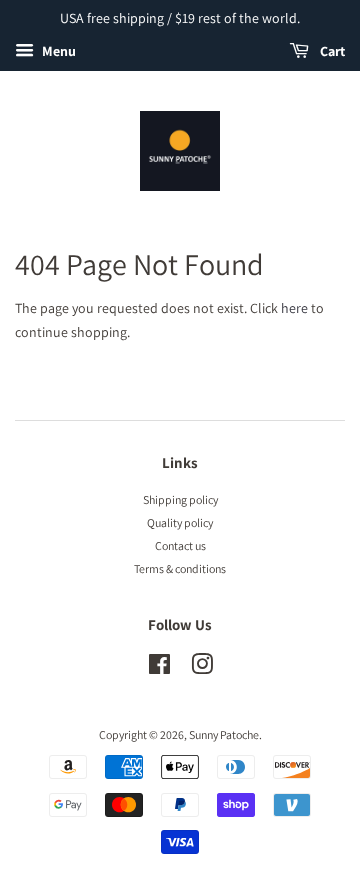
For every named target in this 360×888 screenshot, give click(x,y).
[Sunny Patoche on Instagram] (202, 668)
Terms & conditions (180, 568)
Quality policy (180, 522)
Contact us (180, 545)
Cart (331, 51)
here (294, 308)
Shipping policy (180, 499)
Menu (57, 51)
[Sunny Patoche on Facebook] (159, 668)
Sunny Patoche (224, 734)
